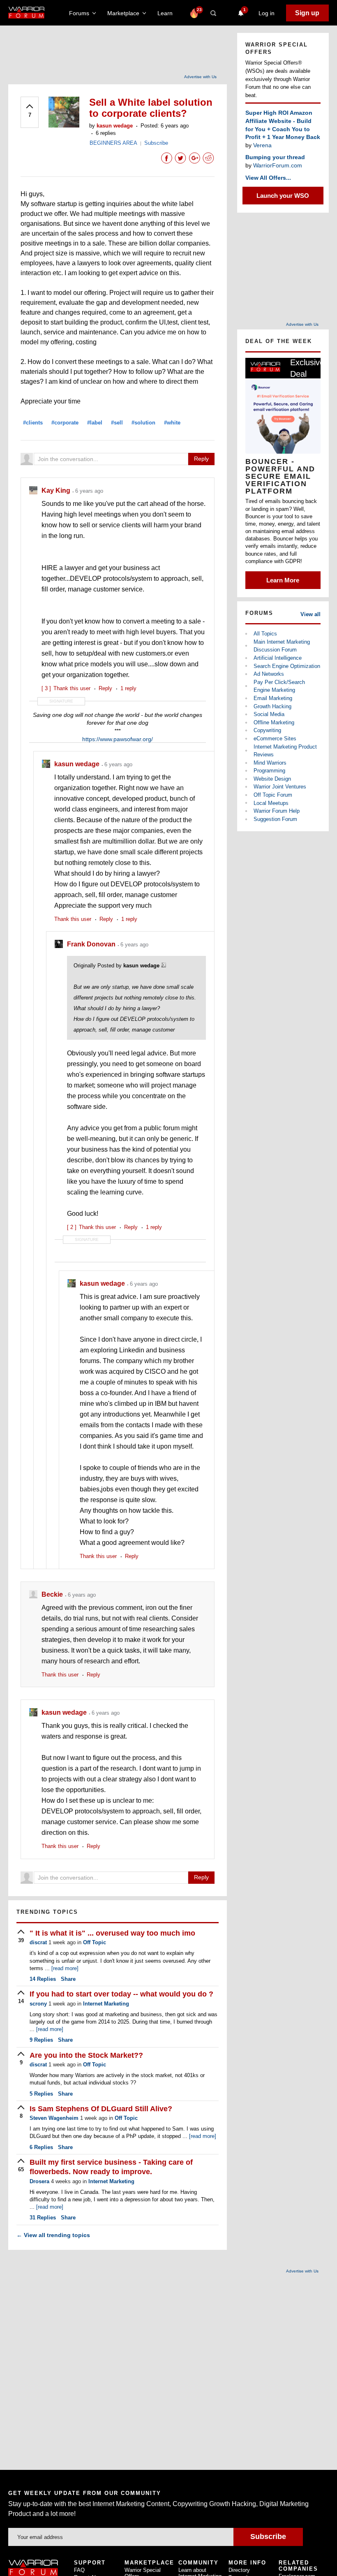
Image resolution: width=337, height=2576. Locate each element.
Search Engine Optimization (287, 666)
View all (310, 614)
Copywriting (267, 730)
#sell (117, 423)
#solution (143, 423)
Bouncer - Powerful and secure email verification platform (280, 476)
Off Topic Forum (273, 795)
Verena (262, 145)
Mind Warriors (270, 763)
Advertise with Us (200, 77)
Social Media (269, 714)
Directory (239, 2570)
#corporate (65, 423)
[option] (283, 473)
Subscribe (156, 143)
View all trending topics (53, 2235)
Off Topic (95, 1942)
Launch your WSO (283, 196)
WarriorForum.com (278, 165)
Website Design (272, 779)
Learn (167, 13)
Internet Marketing (106, 2004)
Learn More (283, 580)
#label (95, 423)
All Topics (265, 634)
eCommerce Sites (275, 738)
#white (172, 423)
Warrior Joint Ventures (280, 787)
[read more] (65, 1968)
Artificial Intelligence (278, 658)
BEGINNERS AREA (113, 143)
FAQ (79, 2570)
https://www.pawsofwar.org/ (118, 739)
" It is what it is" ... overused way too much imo (112, 1933)
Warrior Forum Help (277, 811)
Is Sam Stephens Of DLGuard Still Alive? (101, 2109)
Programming (269, 771)
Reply (201, 459)
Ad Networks (269, 674)
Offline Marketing (274, 722)
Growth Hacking (272, 706)
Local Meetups (271, 803)
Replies (43, 1979)
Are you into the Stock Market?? (86, 2055)
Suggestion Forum (275, 819)
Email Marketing (273, 698)
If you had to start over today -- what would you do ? (121, 1994)
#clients (33, 423)
